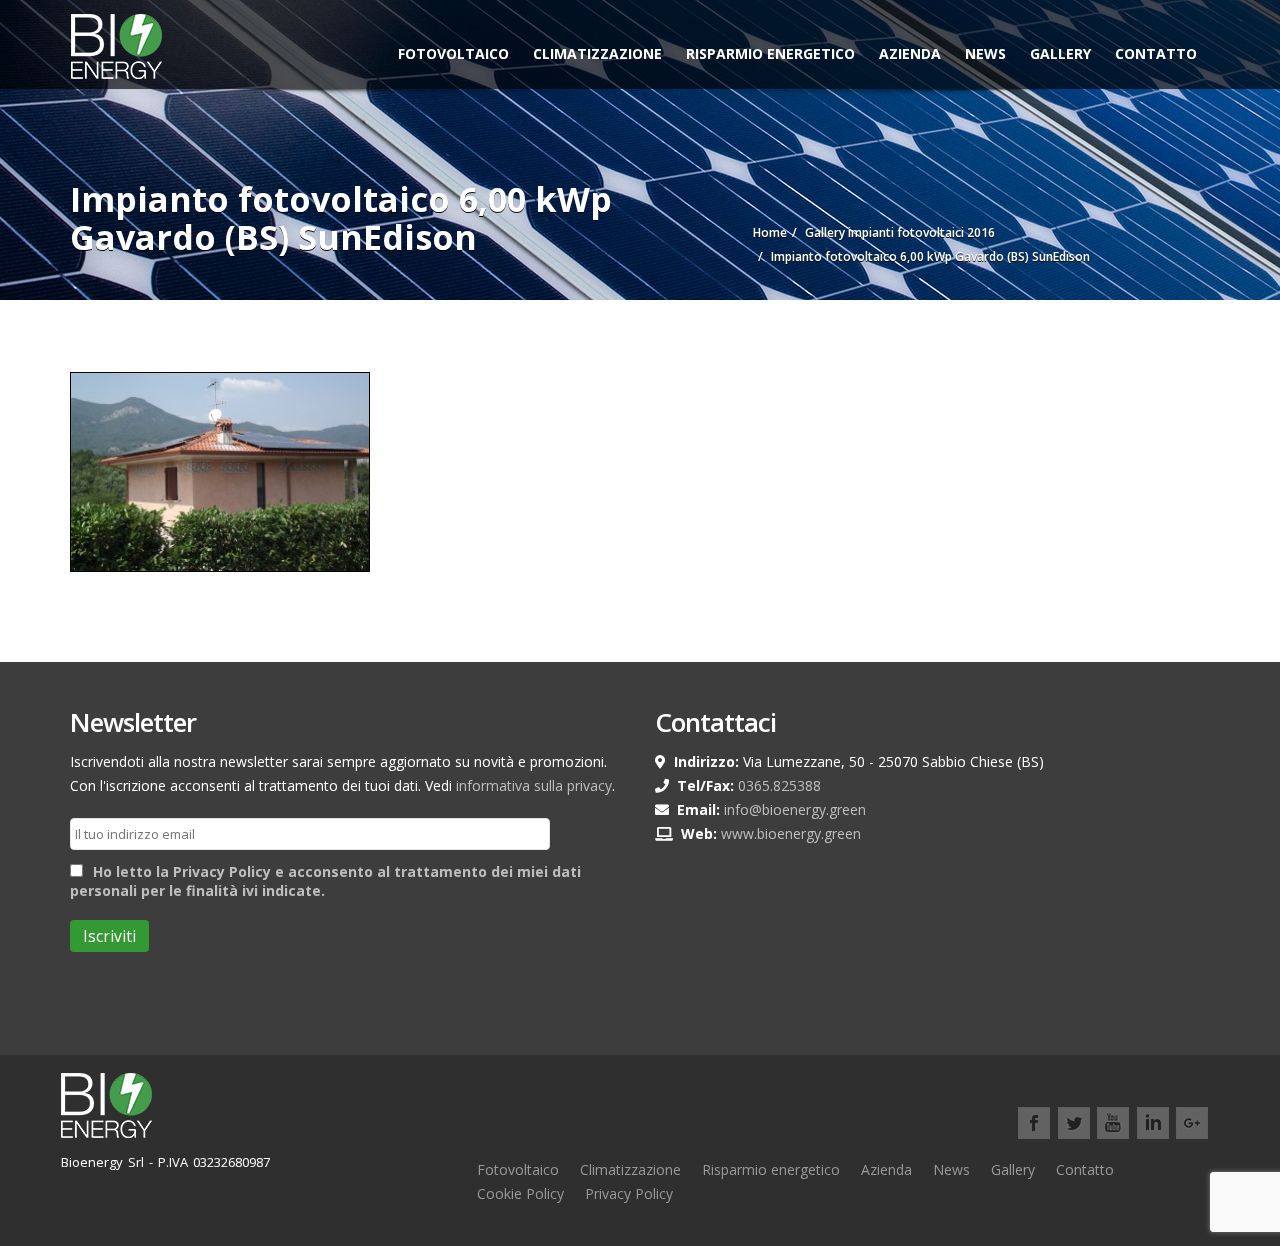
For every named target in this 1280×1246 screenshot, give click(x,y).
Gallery (1060, 53)
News (985, 53)
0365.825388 (779, 785)
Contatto (1156, 53)
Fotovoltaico (453, 53)
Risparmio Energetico (770, 53)
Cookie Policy (520, 1193)
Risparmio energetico (771, 1169)
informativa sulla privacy (534, 785)
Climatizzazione (597, 53)
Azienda (910, 53)
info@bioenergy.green (795, 809)
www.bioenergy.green (791, 833)
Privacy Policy (629, 1193)
